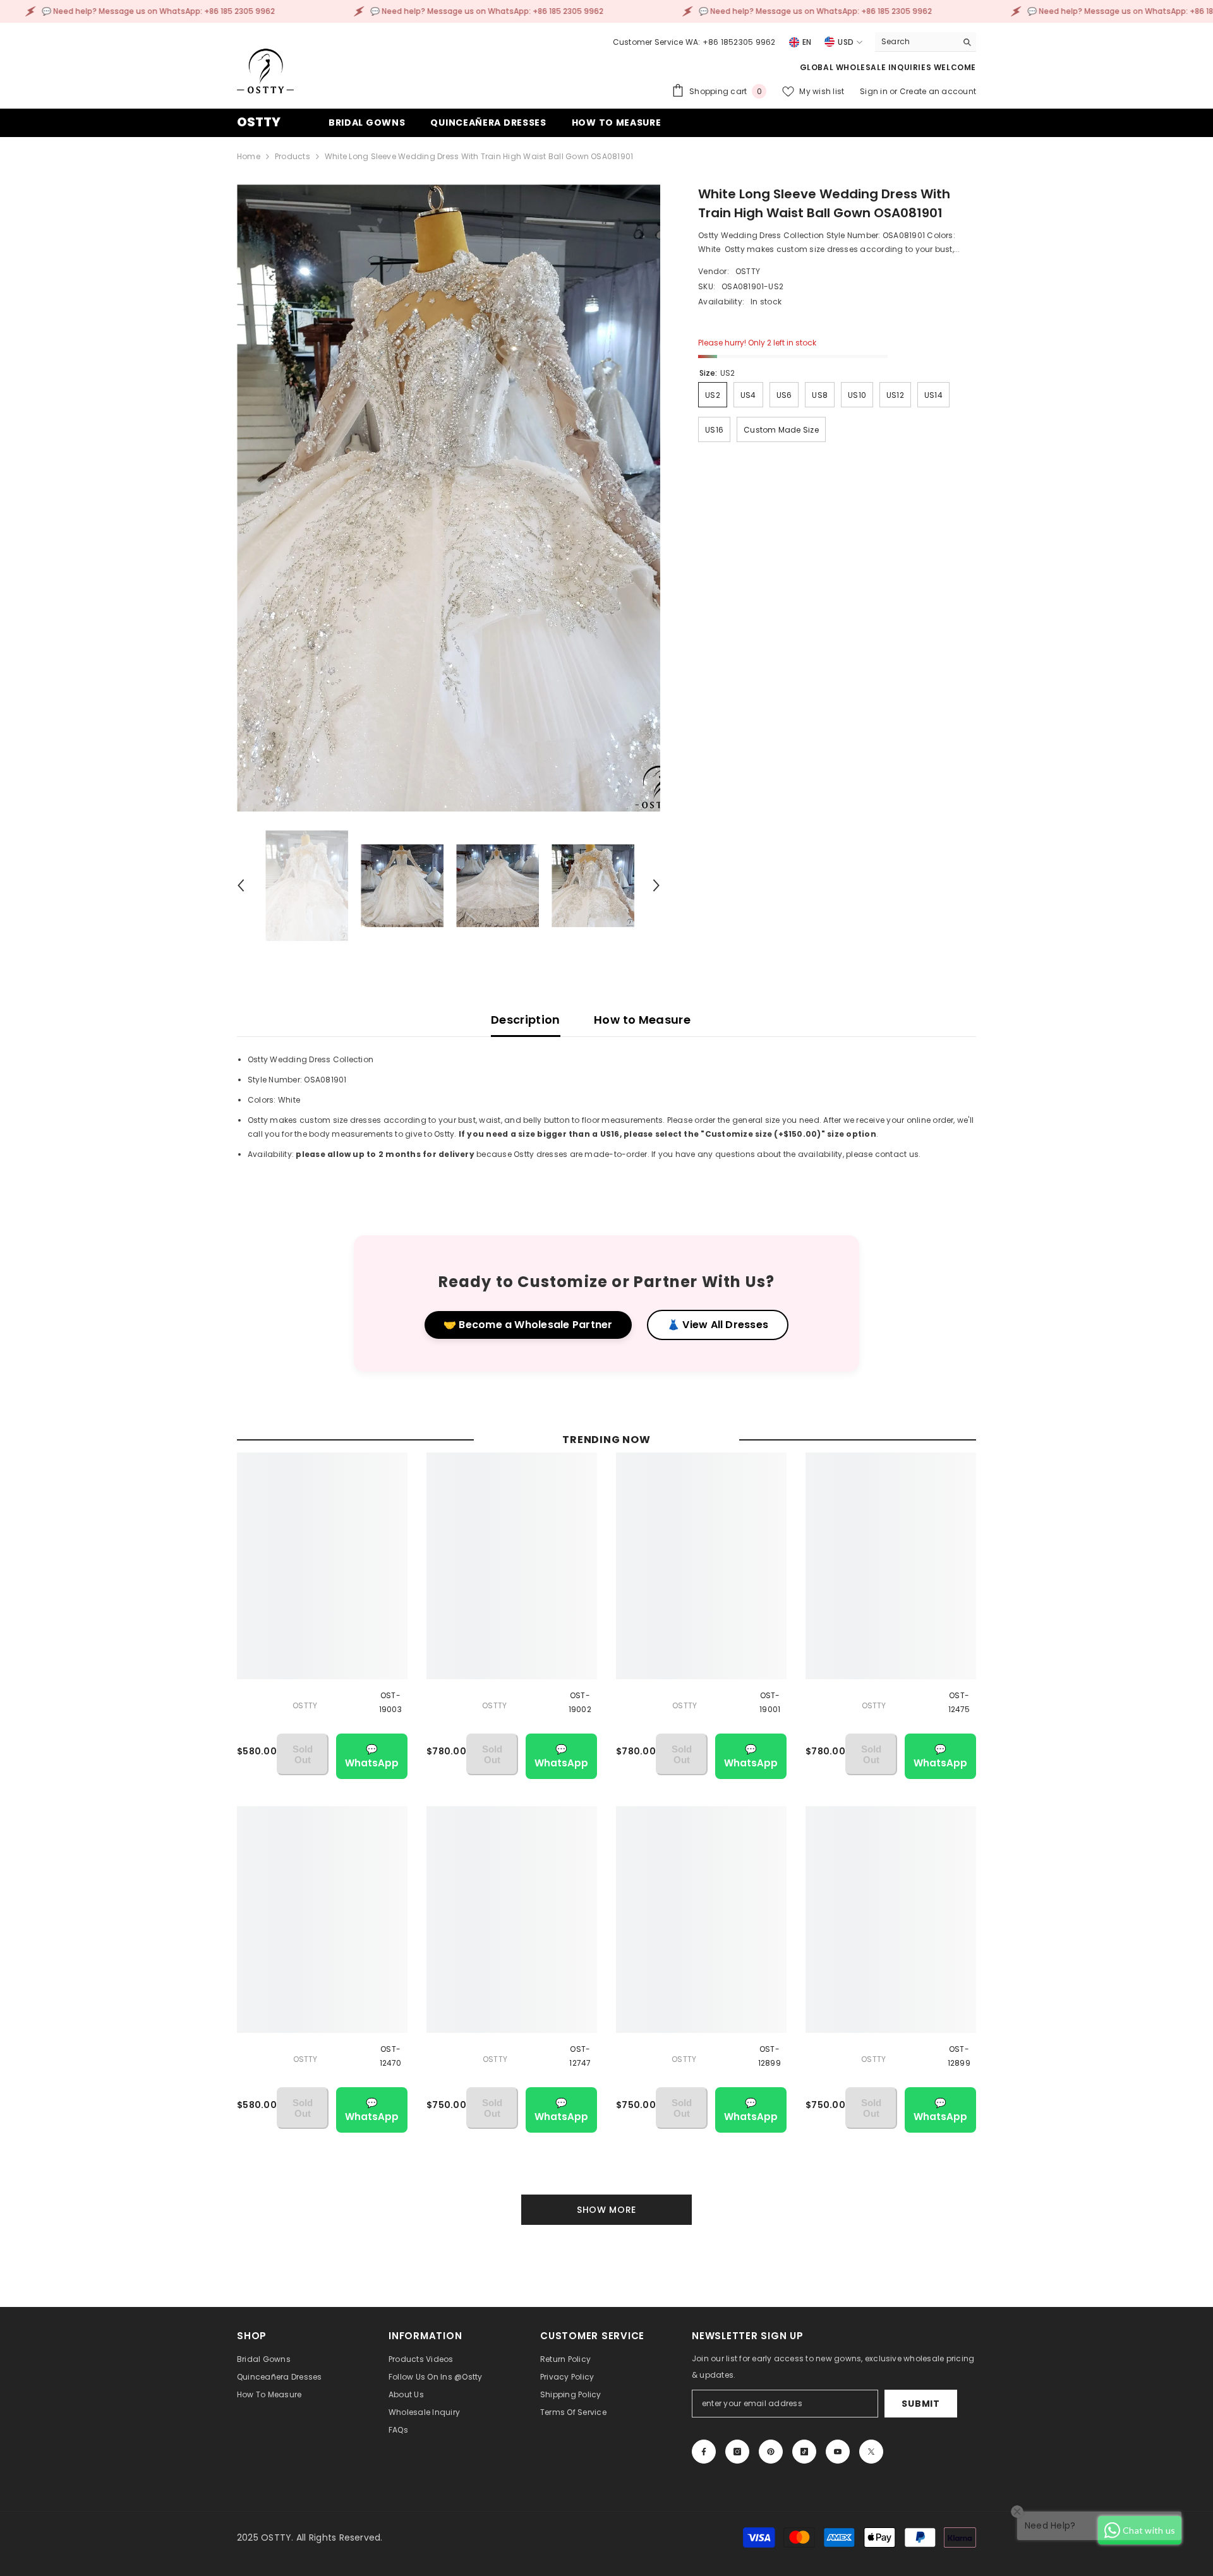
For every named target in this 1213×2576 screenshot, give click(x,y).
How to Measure (642, 1020)
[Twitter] (871, 2452)
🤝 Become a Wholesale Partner (528, 1325)
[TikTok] (804, 2452)
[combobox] (916, 42)
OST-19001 (770, 1702)
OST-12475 (959, 1702)
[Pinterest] (771, 2452)
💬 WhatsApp (372, 1756)
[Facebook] (704, 2452)
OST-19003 (390, 1702)
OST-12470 (391, 2056)
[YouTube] (838, 2452)
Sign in (875, 91)
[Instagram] (737, 2452)
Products (293, 156)
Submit (920, 2404)
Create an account (938, 91)
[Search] (926, 42)
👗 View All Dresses (718, 1325)
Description (526, 1020)
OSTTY (748, 271)
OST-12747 (580, 2056)
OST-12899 (769, 2056)
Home (249, 156)
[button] (241, 885)
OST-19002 (580, 1702)
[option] (449, 498)
